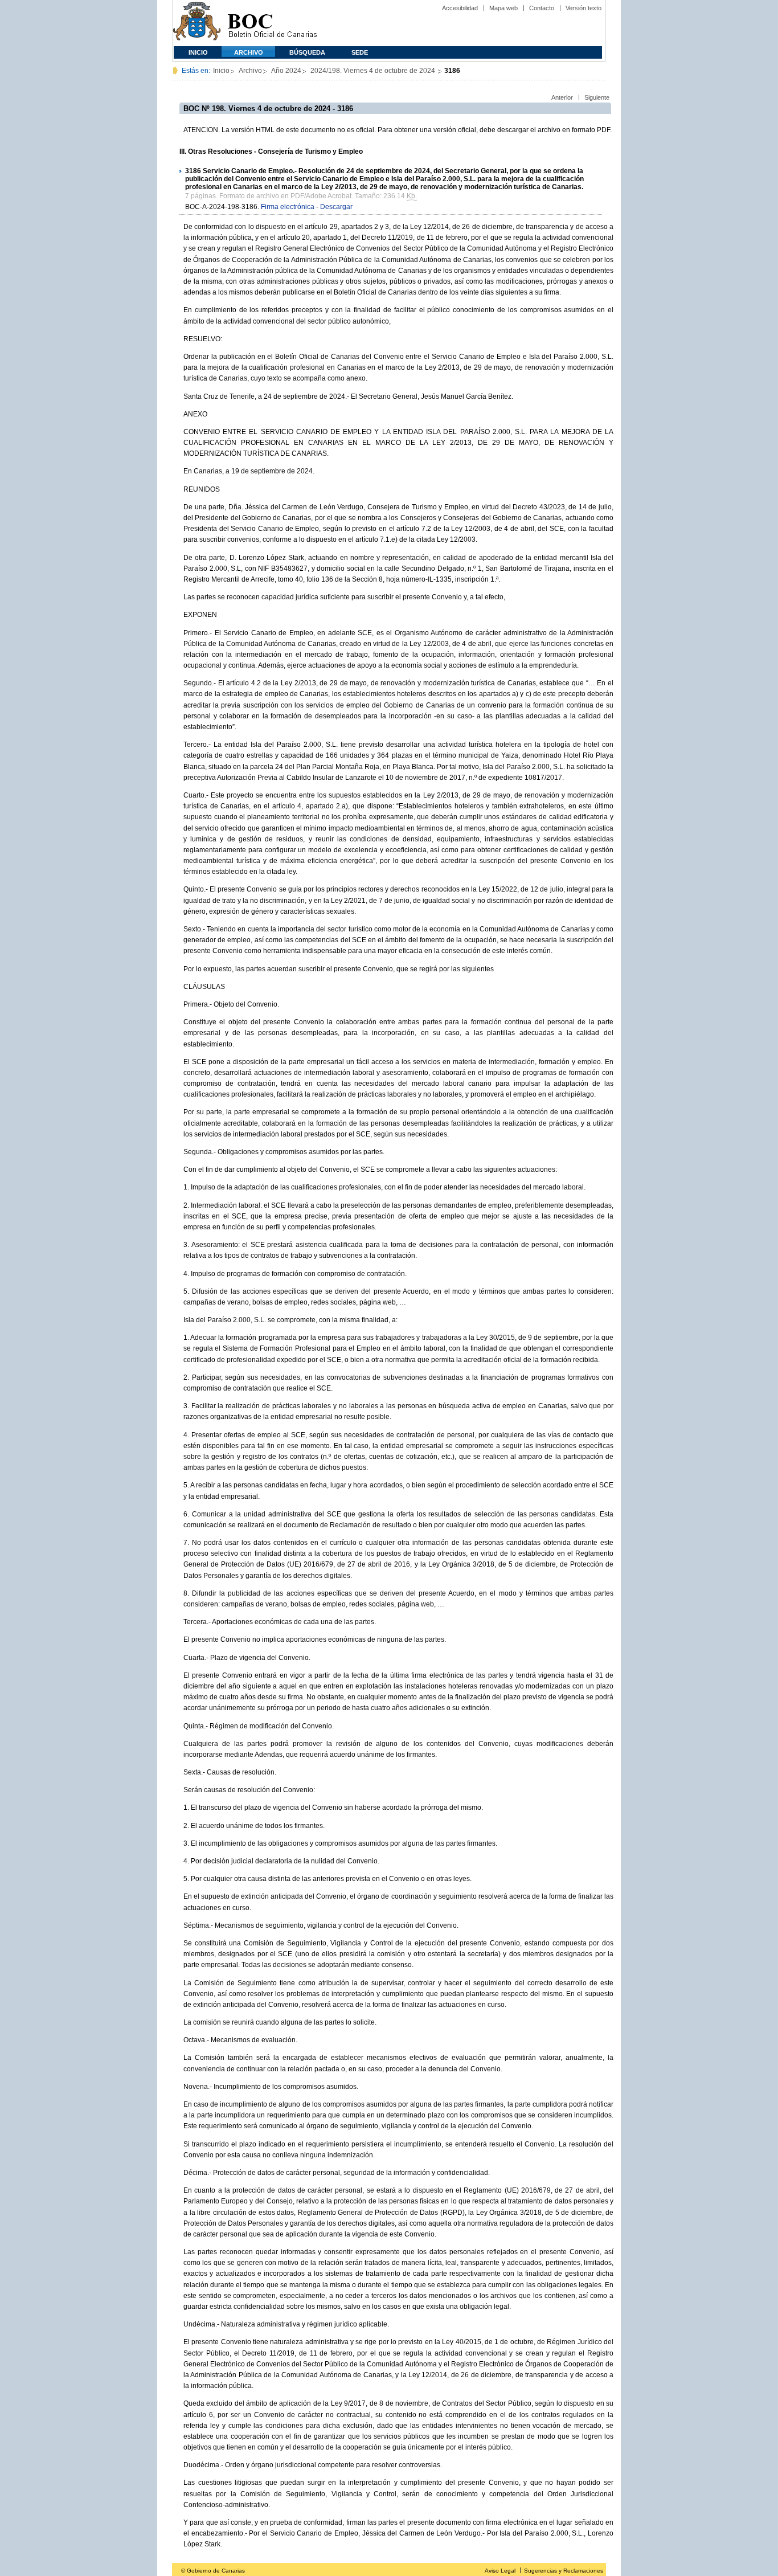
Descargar (336, 207)
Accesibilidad (460, 8)
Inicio (198, 52)
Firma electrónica (288, 207)
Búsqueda (307, 52)
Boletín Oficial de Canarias (272, 23)
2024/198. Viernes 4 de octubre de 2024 (374, 71)
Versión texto (583, 8)
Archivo (249, 52)
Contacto (542, 8)
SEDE (360, 52)
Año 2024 (286, 71)
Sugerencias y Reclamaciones (564, 2571)
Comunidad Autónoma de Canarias (197, 23)
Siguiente (597, 97)
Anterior (562, 97)
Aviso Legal (500, 2571)
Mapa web (503, 8)
